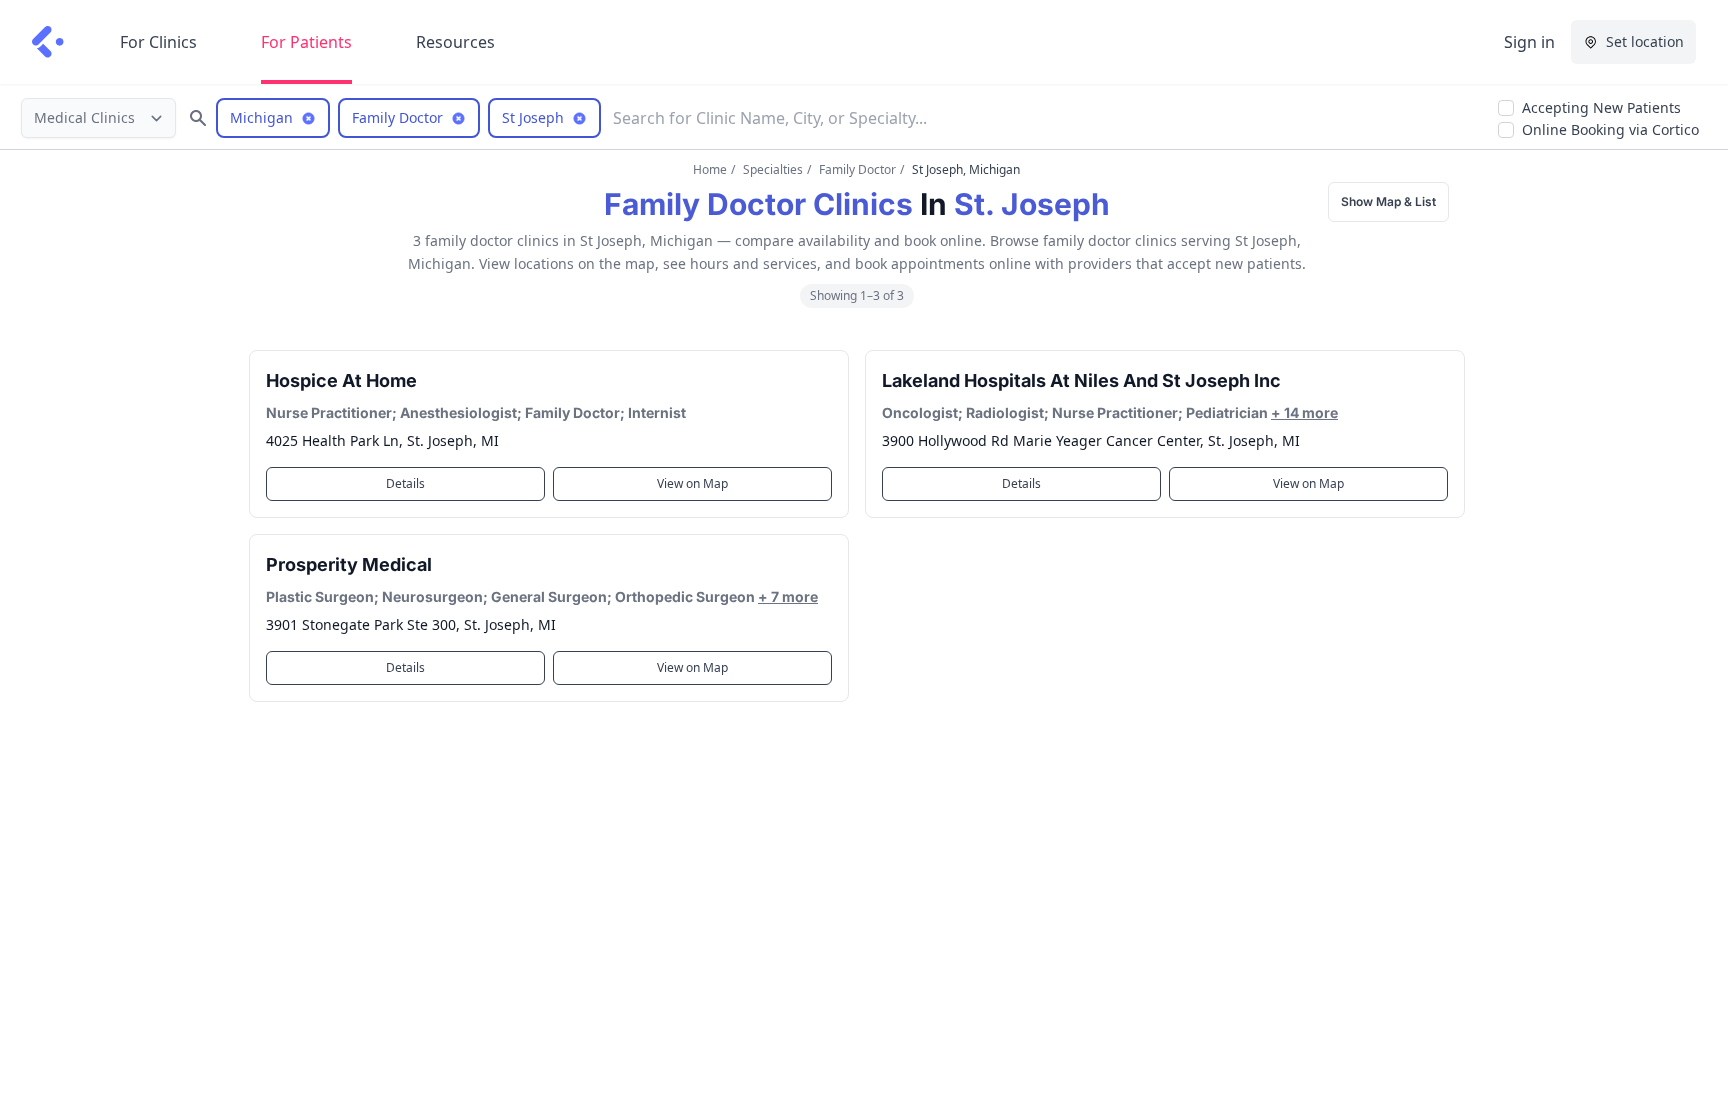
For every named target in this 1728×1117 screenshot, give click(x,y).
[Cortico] (48, 42)
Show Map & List (1388, 201)
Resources (455, 42)
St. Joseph (1032, 204)
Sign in (1529, 42)
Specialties (773, 169)
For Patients (306, 42)
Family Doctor (857, 169)
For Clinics (158, 42)
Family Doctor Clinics (758, 204)
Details (405, 483)
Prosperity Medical (349, 564)
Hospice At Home (341, 380)
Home (710, 169)
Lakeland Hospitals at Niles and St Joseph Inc (1081, 380)
